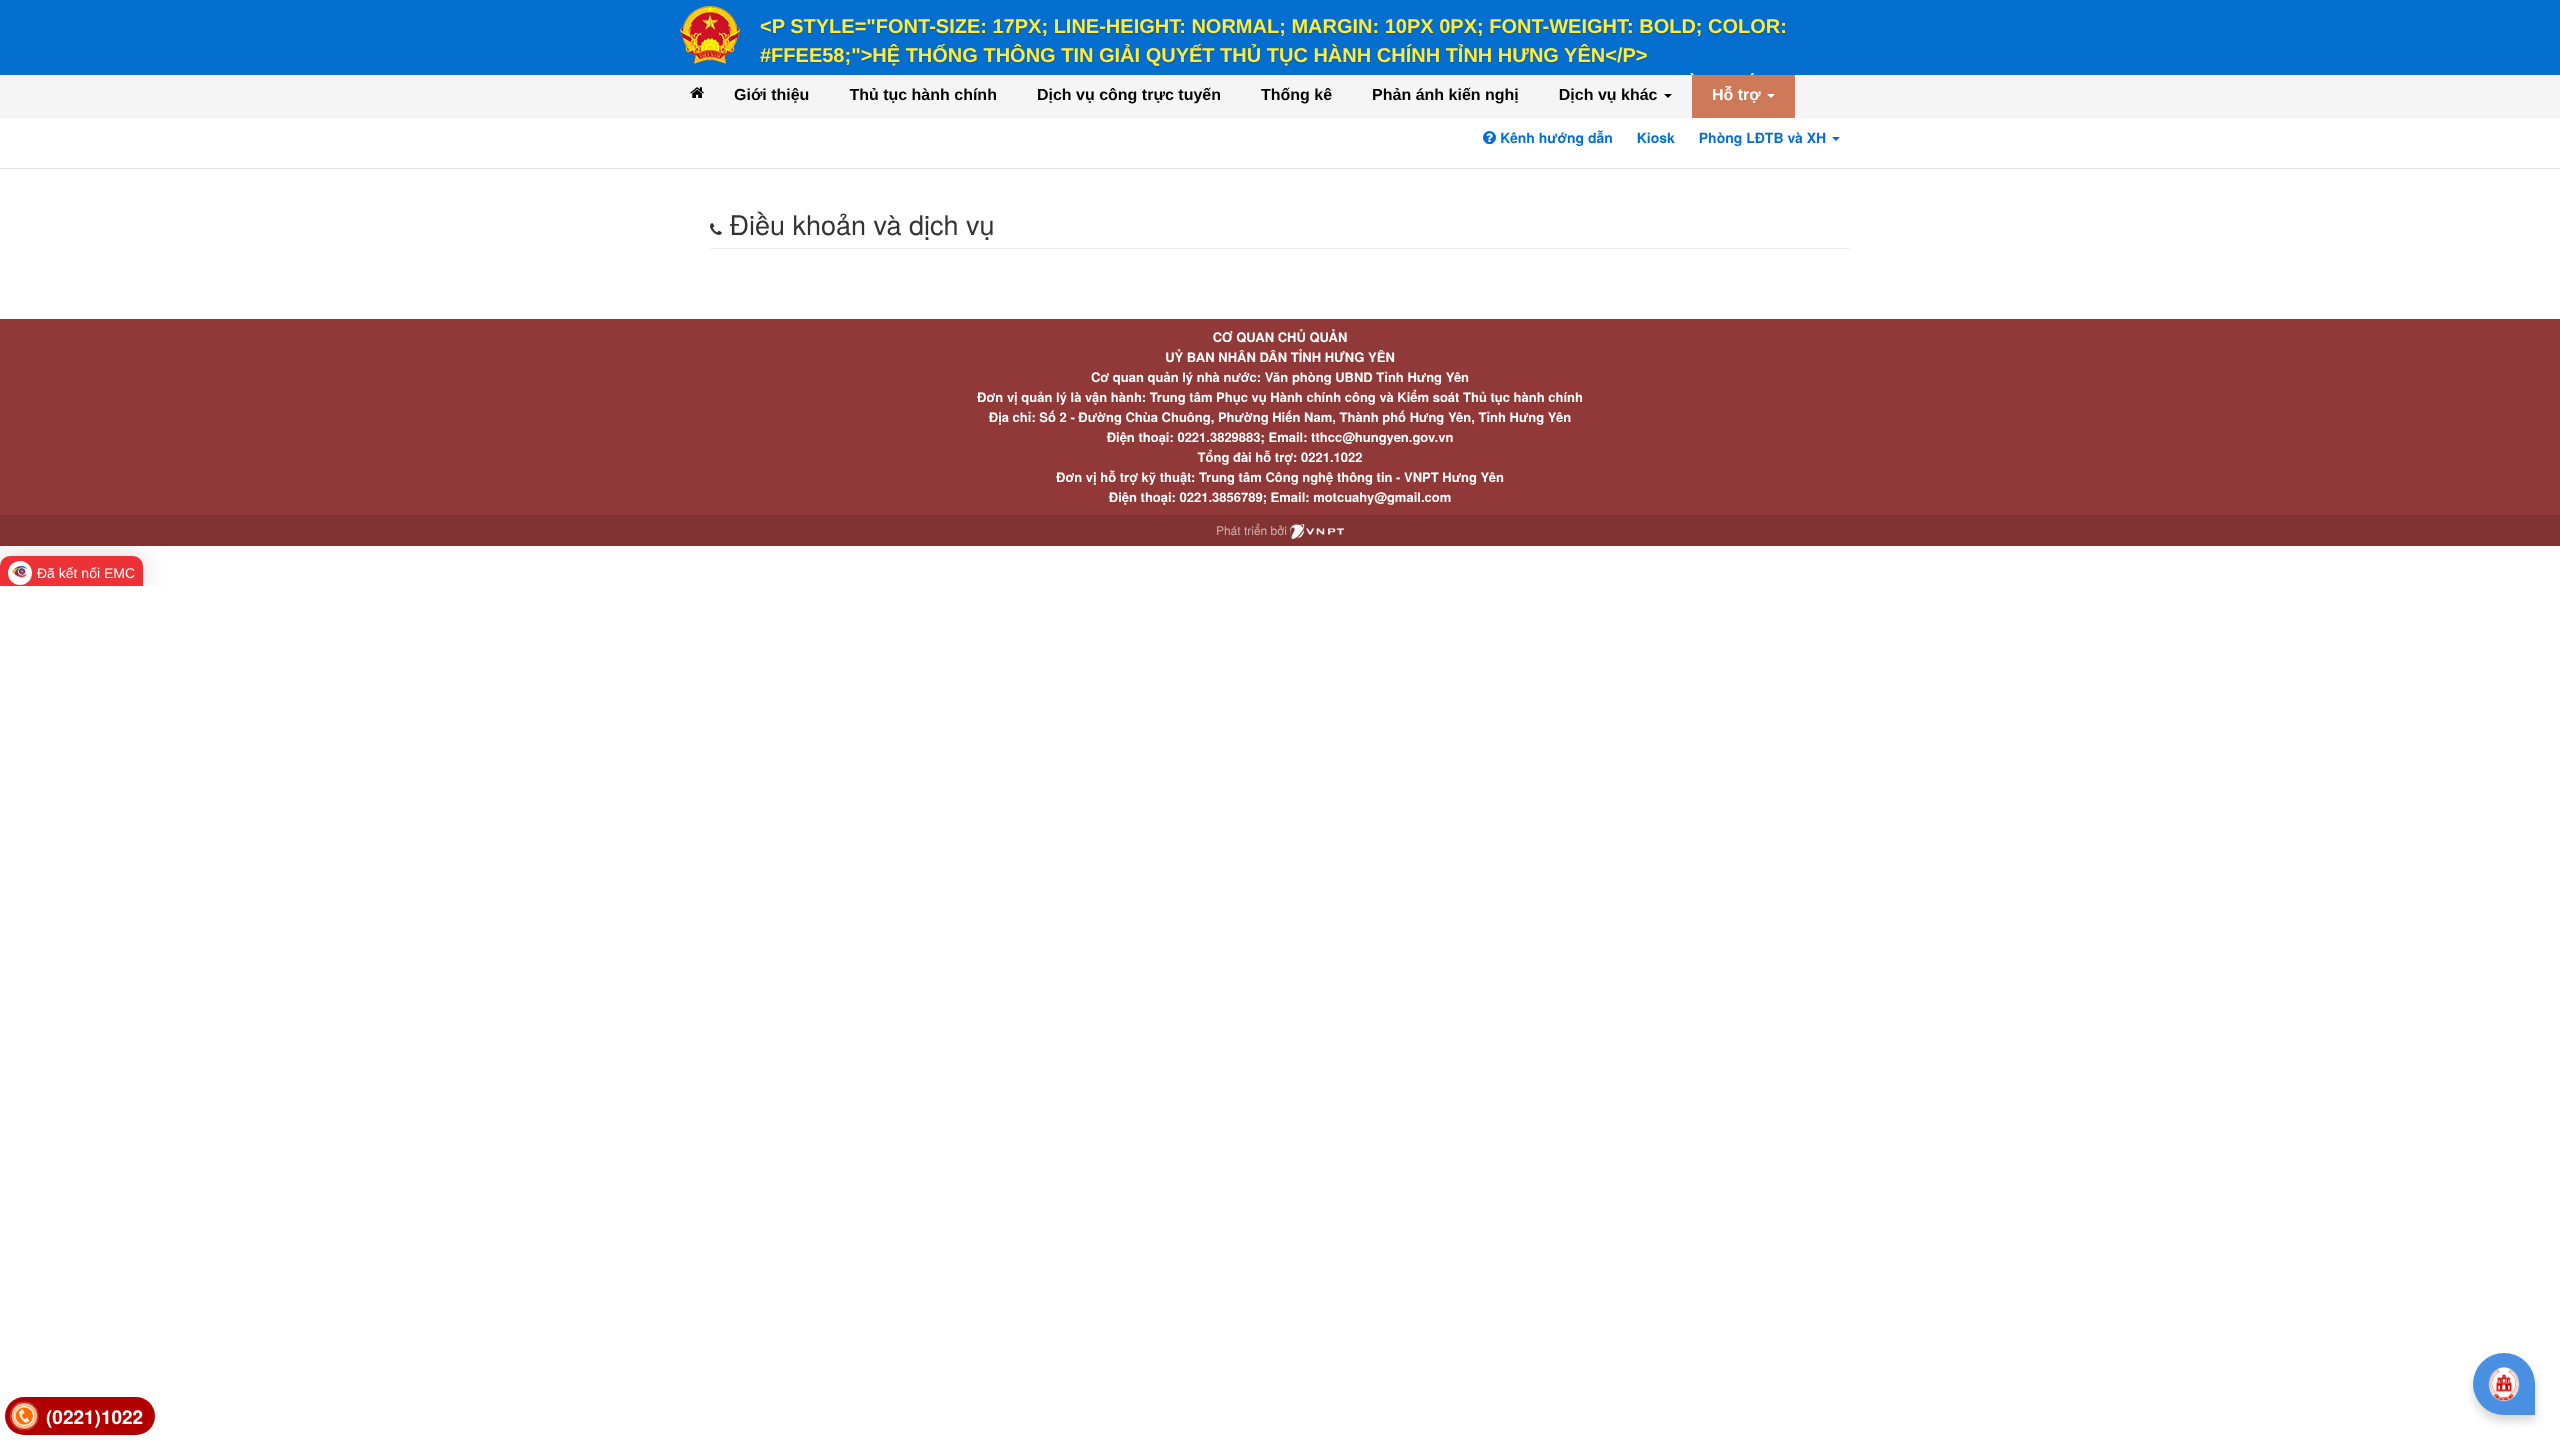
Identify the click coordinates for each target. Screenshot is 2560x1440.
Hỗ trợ (1738, 95)
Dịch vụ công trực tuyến (1129, 95)
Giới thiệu (771, 95)
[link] (80, 1416)
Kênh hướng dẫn (1554, 138)
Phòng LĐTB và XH (1764, 138)
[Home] (697, 92)
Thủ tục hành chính (923, 95)
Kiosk (1656, 138)
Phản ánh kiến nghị (1445, 95)
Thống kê (1296, 95)
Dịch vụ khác (1610, 95)
